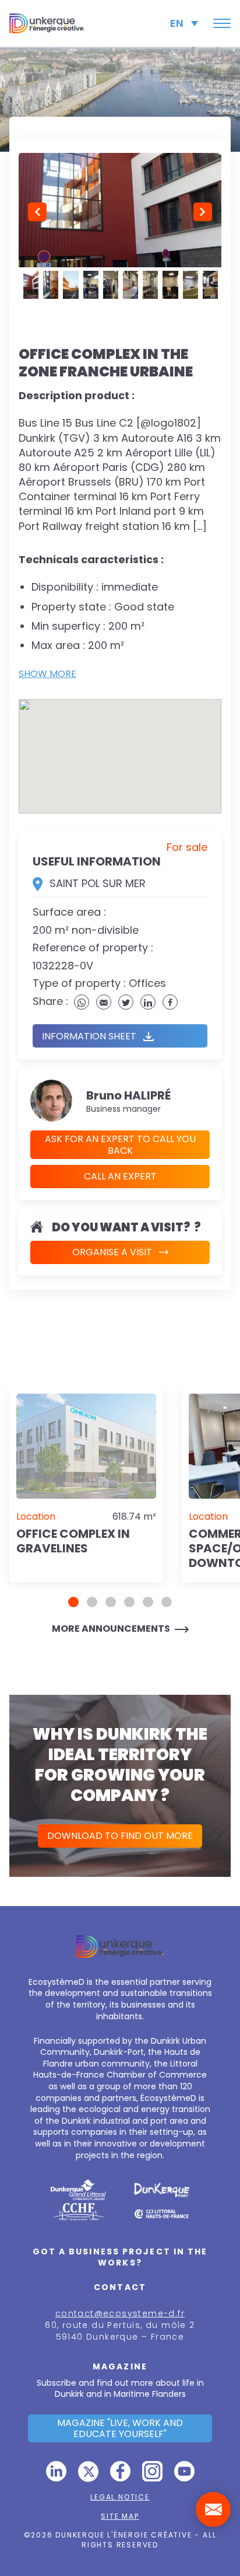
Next (203, 212)
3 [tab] (111, 1602)
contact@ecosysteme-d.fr (120, 2313)
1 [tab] (73, 1602)
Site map (120, 2516)
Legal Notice (120, 2497)
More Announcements (111, 1629)
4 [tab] (129, 1602)
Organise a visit (112, 1252)
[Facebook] (170, 1002)
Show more (47, 674)
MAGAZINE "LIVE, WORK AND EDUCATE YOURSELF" (120, 2428)
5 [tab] (148, 1602)
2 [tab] (92, 1602)
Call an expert (120, 1176)
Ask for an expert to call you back (120, 1144)
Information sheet (89, 1036)
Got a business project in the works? (120, 2257)
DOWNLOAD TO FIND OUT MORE (120, 1836)
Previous (37, 212)
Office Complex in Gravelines (73, 1541)
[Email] (104, 1002)
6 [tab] (167, 1602)
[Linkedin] (148, 1002)
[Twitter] (126, 1002)
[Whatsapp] (82, 1002)
